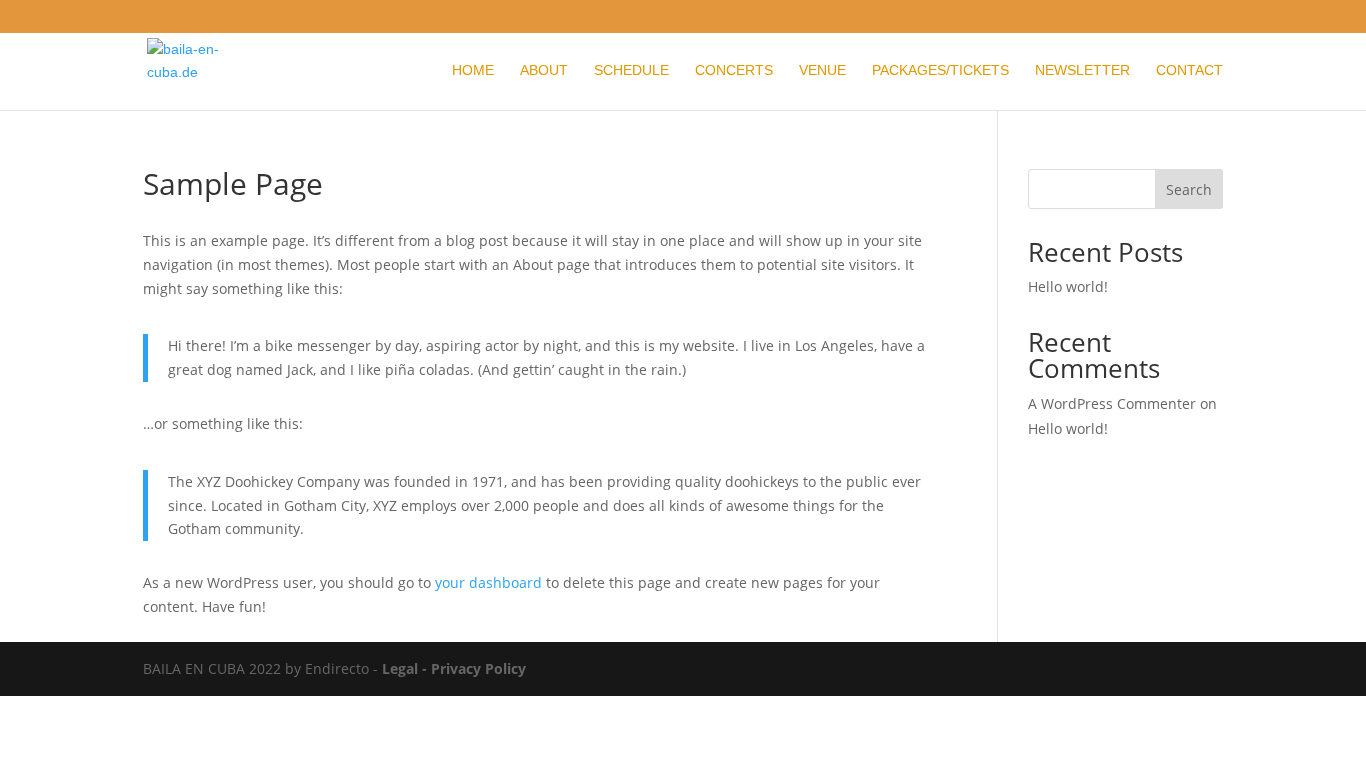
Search (1189, 189)
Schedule (631, 70)
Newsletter (1082, 70)
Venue (822, 70)
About (544, 70)
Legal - (406, 668)
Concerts (734, 70)
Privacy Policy (478, 668)
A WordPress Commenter (1112, 403)
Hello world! (1068, 286)
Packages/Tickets (940, 70)
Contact (1189, 70)
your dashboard (488, 582)
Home (473, 70)
